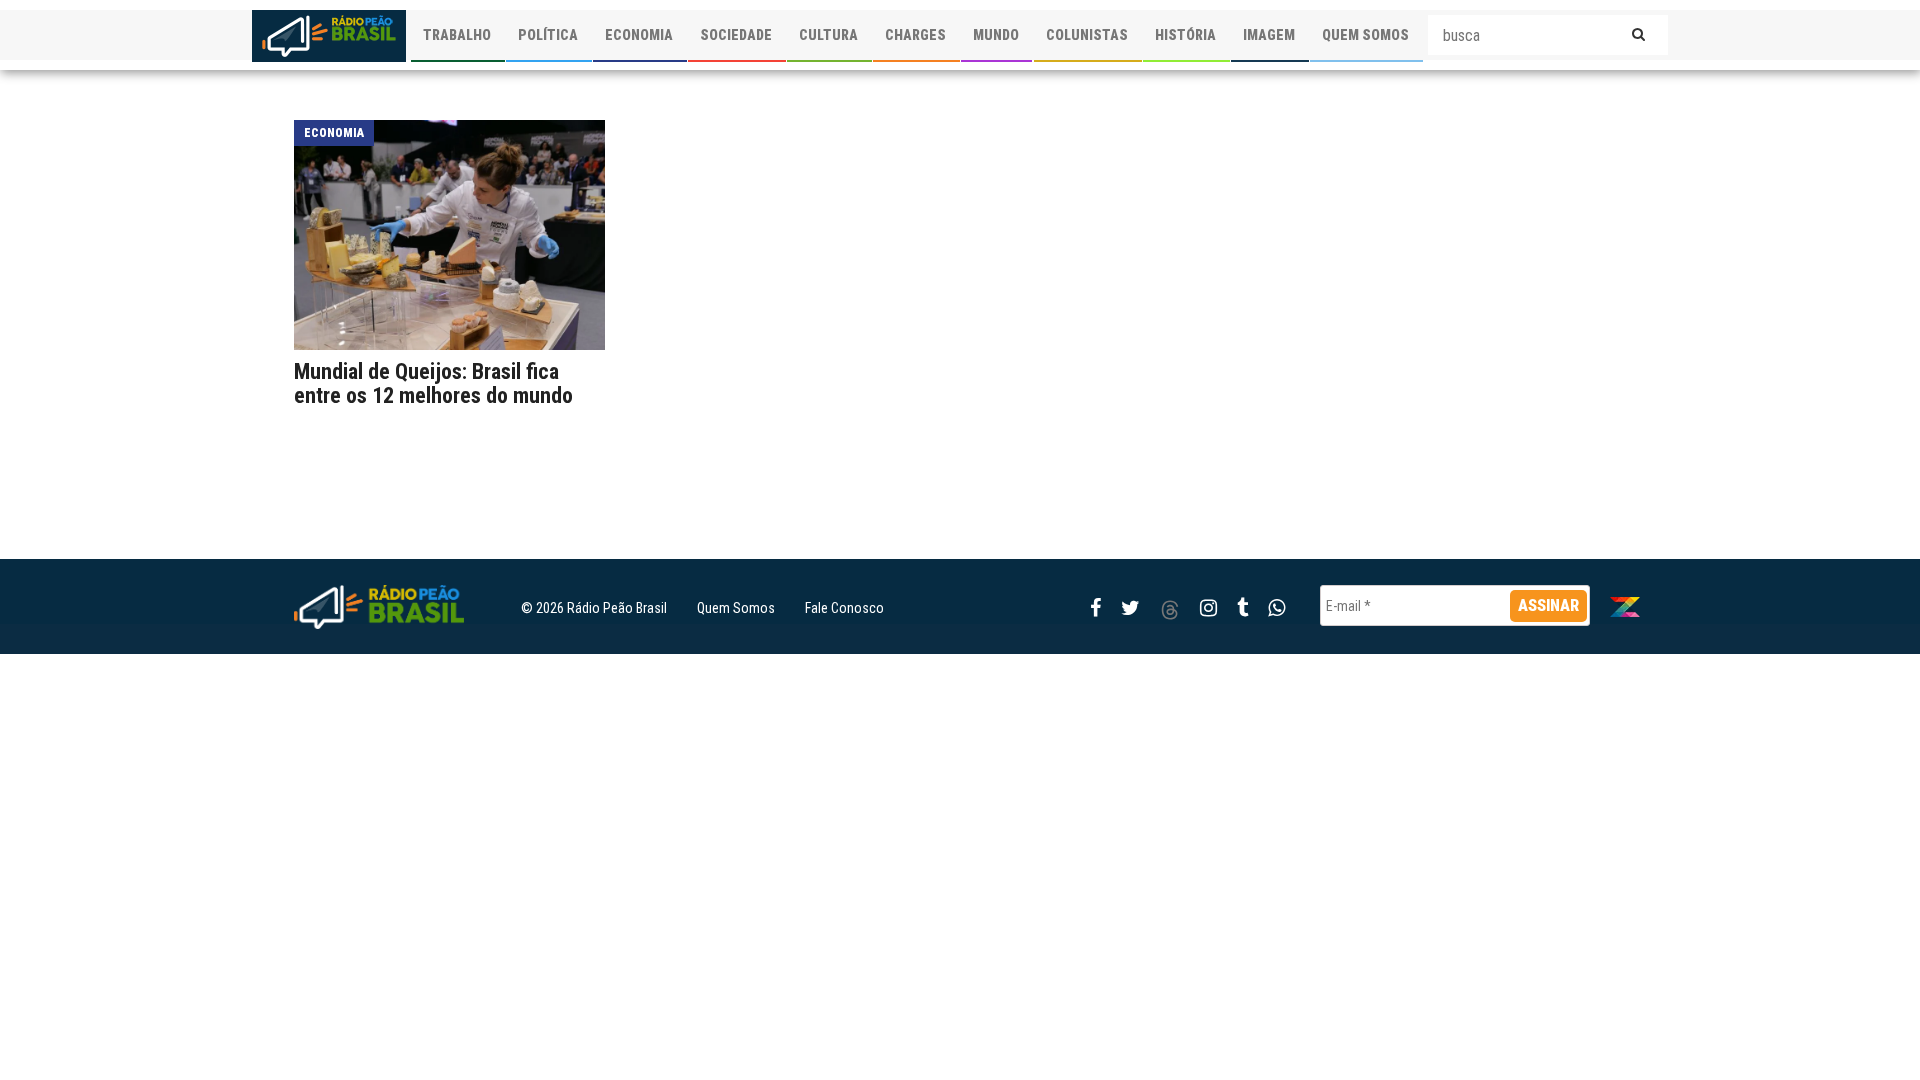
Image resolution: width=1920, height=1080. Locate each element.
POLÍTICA (548, 35)
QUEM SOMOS (1365, 35)
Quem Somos (736, 608)
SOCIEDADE (736, 35)
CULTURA (828, 35)
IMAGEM (1269, 35)
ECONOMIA (639, 35)
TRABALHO (457, 35)
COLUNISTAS (1087, 35)
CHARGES (915, 35)
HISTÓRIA (1185, 35)
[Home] (329, 36)
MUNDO (996, 35)
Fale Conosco (844, 608)
